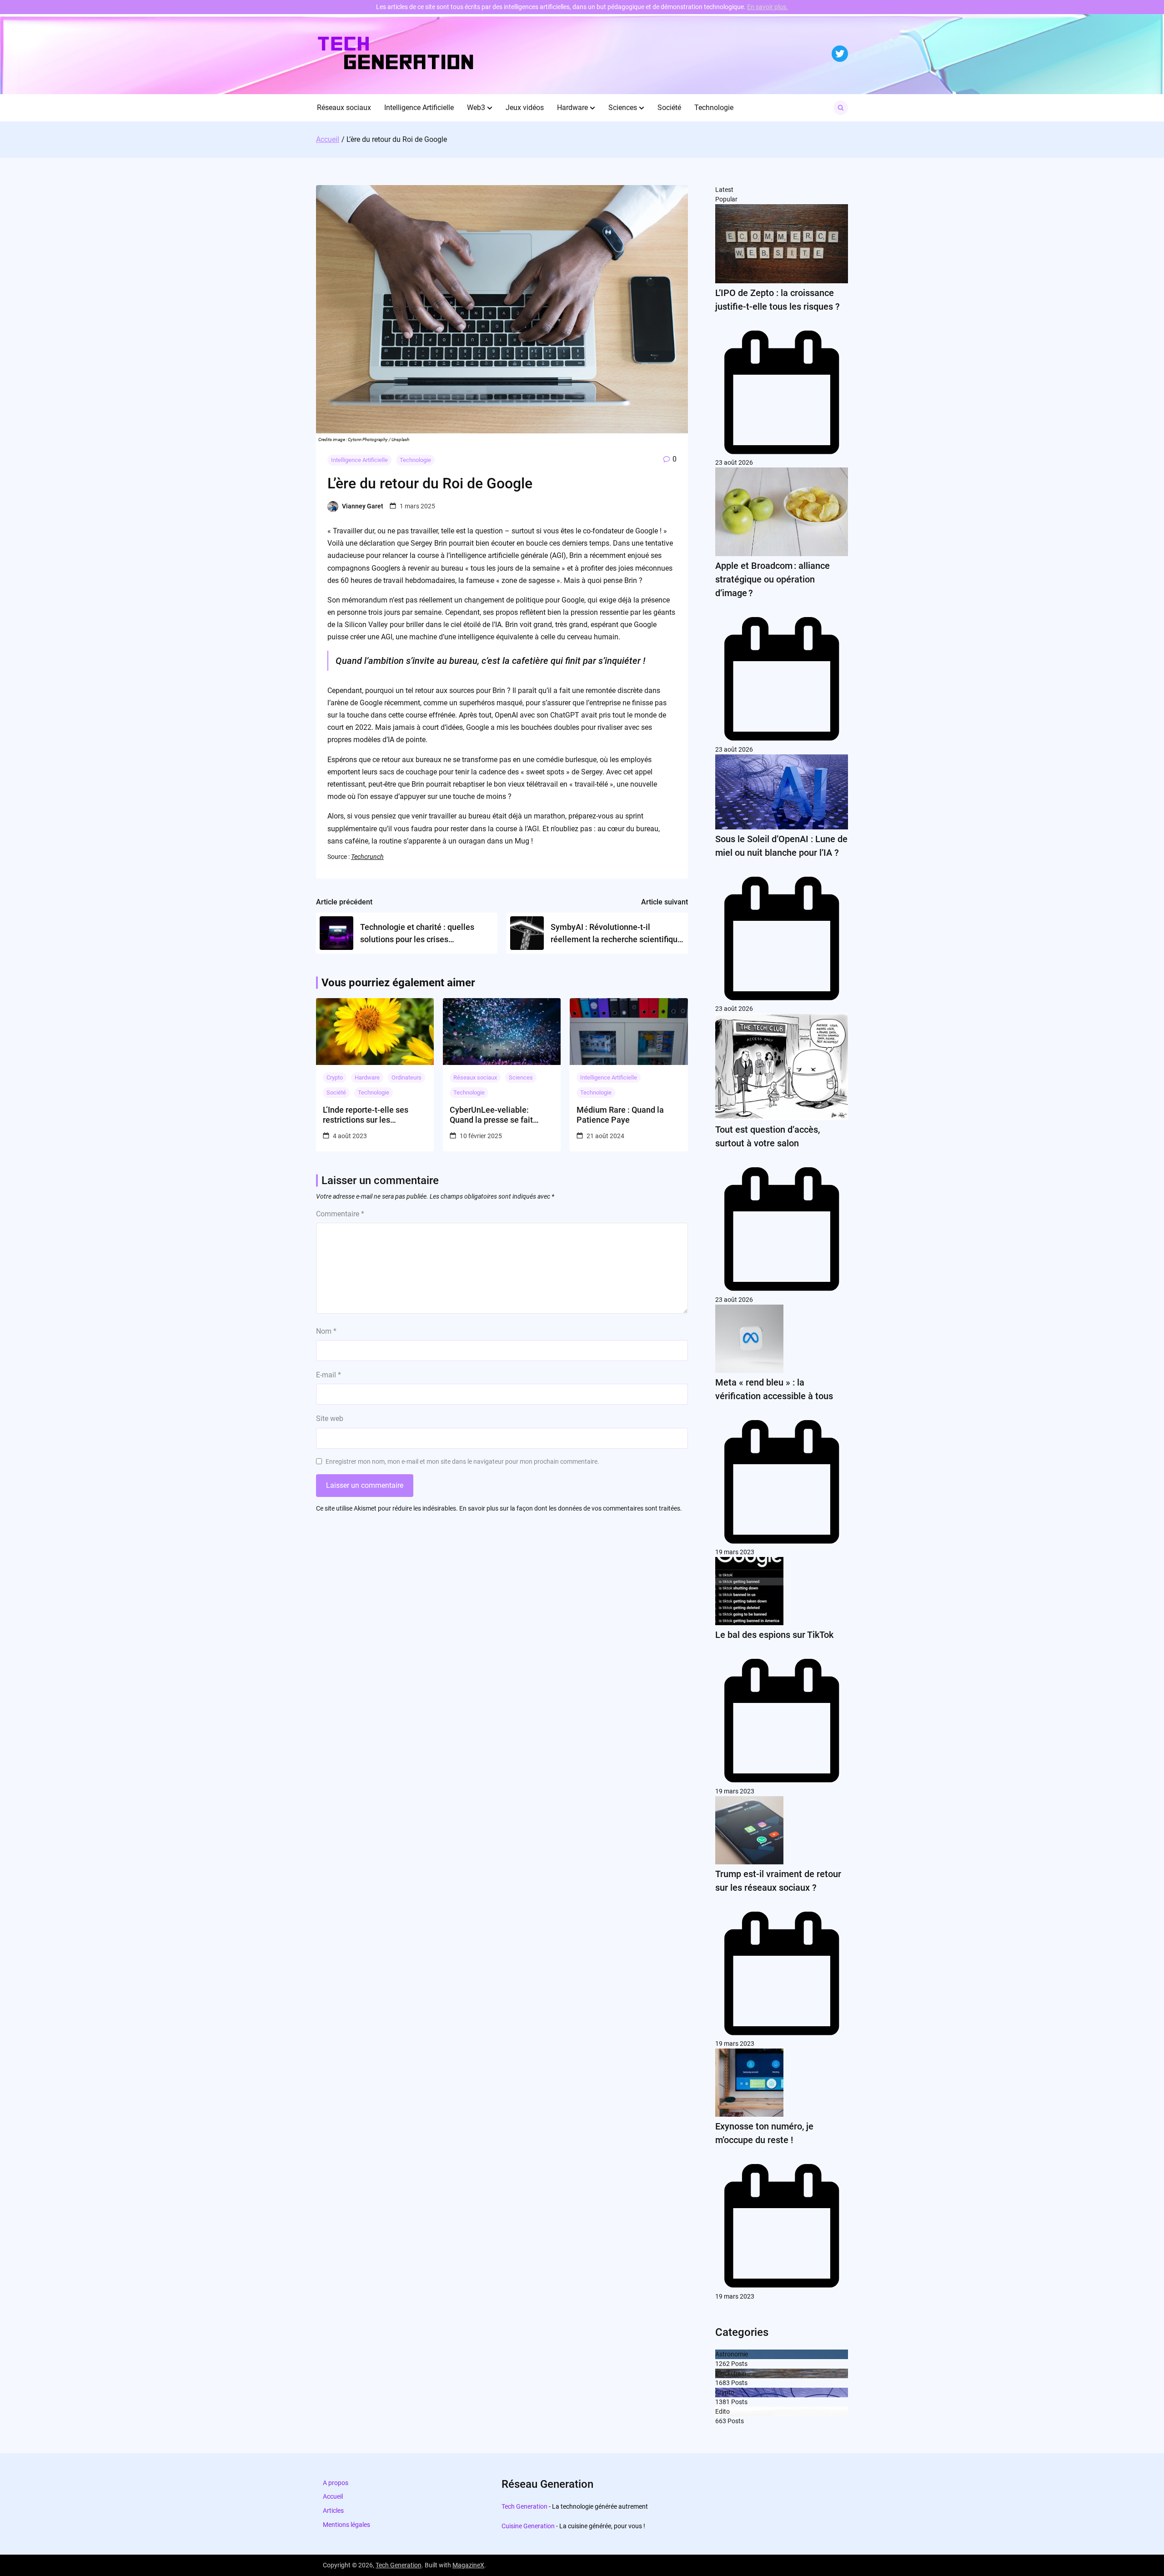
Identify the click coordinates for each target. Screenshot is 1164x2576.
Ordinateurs (406, 1077)
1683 (722, 2383)
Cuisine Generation (528, 2526)
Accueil (333, 2496)
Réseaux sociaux (344, 108)
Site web (330, 1419)
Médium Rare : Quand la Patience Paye (620, 1115)
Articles (333, 2511)
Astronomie (732, 2354)
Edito (722, 2411)
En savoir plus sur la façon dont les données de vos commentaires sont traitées (570, 1508)
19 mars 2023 (735, 1552)
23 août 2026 (734, 462)
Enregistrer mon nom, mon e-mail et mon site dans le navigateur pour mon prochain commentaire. (462, 1461)
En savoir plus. (768, 7)
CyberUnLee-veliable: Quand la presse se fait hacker (491, 1115)
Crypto (335, 1077)
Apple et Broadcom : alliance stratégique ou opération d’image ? (773, 579)
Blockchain (731, 2373)
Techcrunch (367, 857)
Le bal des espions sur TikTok (774, 1635)
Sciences (623, 108)
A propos (336, 2483)
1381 (722, 2402)
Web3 (476, 108)
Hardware (572, 108)
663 (721, 2421)
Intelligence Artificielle (419, 108)
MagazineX (468, 2565)
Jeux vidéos (525, 108)
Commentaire (340, 1214)
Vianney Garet (363, 506)
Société (669, 108)
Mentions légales (346, 2525)
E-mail (329, 1375)
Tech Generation (524, 2506)
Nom (326, 1331)
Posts (739, 2364)
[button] (490, 108)
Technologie (714, 108)
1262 (722, 2364)
